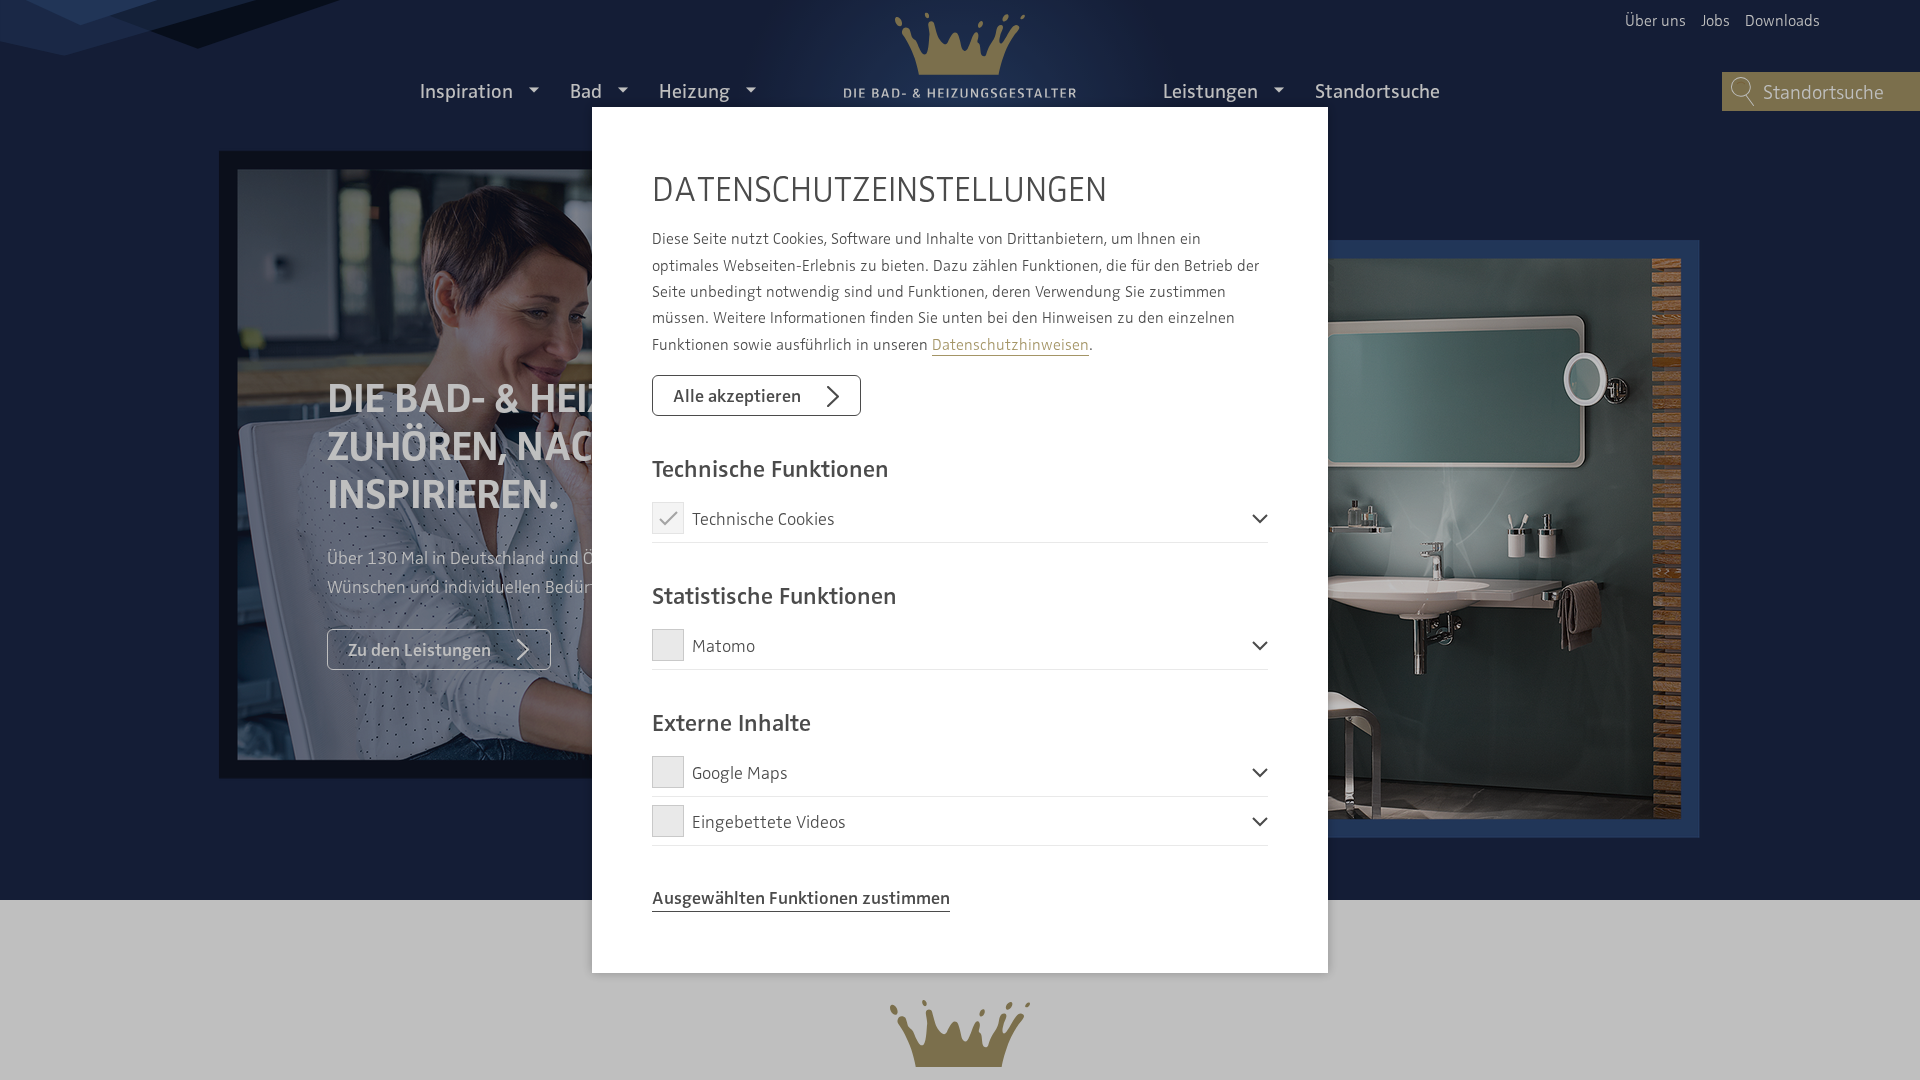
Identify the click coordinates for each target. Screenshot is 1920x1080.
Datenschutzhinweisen (1010, 344)
